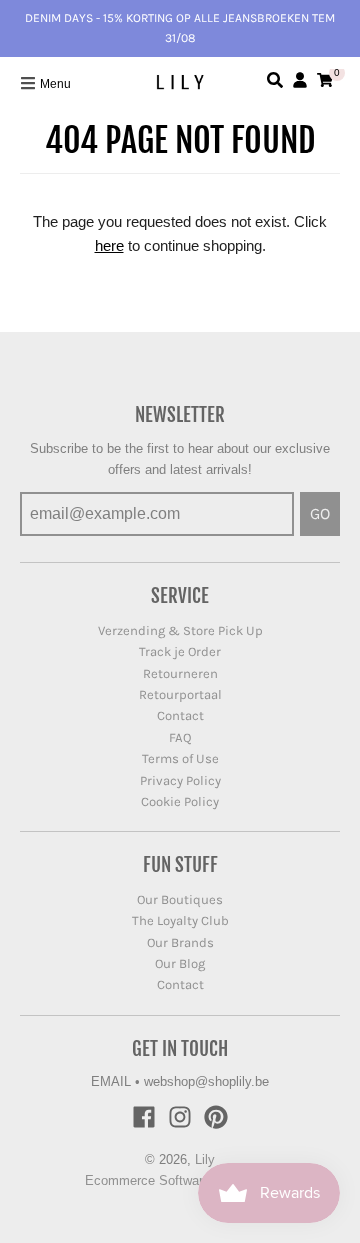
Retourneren (180, 673)
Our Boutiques (180, 899)
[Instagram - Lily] (180, 1117)
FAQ (180, 737)
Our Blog (180, 963)
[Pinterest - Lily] (216, 1117)
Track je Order (180, 651)
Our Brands (180, 942)
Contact (180, 715)
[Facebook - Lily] (144, 1117)
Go (320, 513)
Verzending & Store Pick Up (180, 630)
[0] (325, 80)
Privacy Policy (180, 780)
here (109, 245)
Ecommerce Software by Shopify (180, 1180)
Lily (205, 1159)
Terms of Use (180, 758)
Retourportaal (180, 694)
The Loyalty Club (180, 920)
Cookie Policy (180, 801)
